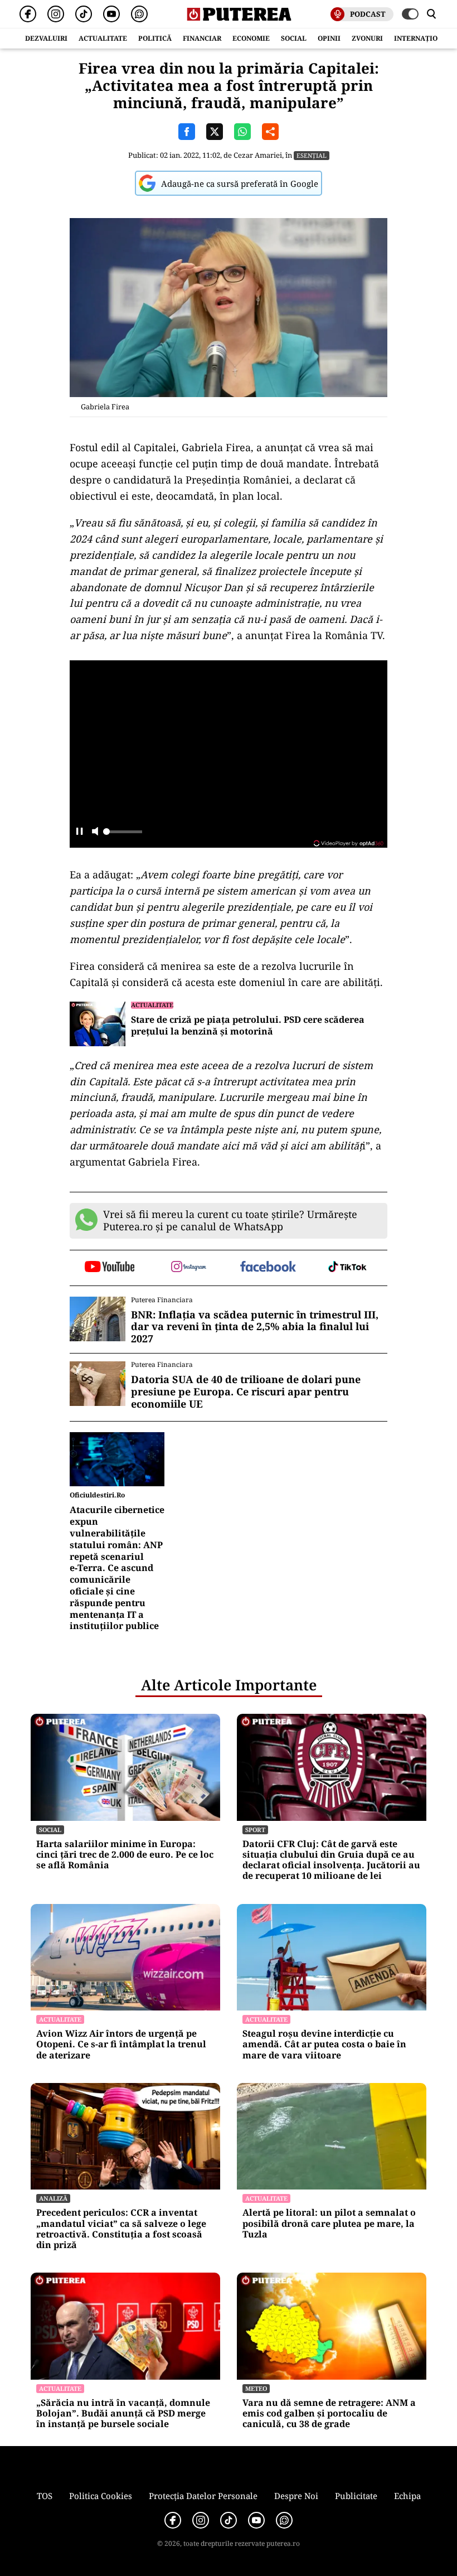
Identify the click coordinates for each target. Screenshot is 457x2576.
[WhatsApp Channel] (139, 14)
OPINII (329, 38)
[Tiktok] (84, 14)
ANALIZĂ (53, 2198)
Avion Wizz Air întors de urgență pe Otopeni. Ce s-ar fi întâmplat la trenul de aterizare (121, 2045)
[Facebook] (28, 14)
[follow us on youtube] (110, 1268)
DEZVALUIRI (46, 38)
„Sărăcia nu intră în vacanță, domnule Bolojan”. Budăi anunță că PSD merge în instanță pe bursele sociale (123, 2414)
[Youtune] (111, 14)
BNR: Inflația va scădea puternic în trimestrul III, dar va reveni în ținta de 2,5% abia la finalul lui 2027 (255, 1327)
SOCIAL (294, 38)
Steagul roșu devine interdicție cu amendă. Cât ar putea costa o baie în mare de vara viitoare (324, 2045)
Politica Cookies (101, 2496)
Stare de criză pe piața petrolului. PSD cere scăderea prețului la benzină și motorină (248, 1026)
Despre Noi (296, 2496)
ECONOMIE (251, 38)
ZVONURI (367, 38)
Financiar (202, 38)
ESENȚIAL (312, 155)
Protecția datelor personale (203, 2496)
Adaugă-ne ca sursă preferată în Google (240, 183)
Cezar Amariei (258, 155)
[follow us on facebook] (268, 1267)
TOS (45, 2496)
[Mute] (95, 832)
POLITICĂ (155, 38)
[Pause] (79, 832)
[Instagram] (56, 14)
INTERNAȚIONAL (423, 38)
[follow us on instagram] (189, 1268)
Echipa (407, 2496)
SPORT (255, 1830)
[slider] (123, 835)
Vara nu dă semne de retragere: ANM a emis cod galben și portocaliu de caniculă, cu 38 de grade (329, 2414)
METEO (256, 2388)
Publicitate (356, 2496)
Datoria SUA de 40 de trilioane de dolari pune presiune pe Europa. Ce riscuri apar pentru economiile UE (246, 1392)
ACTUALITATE (103, 38)
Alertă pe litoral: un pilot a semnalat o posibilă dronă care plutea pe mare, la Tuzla (329, 2224)
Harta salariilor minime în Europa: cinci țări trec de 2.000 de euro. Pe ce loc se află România (125, 1855)
